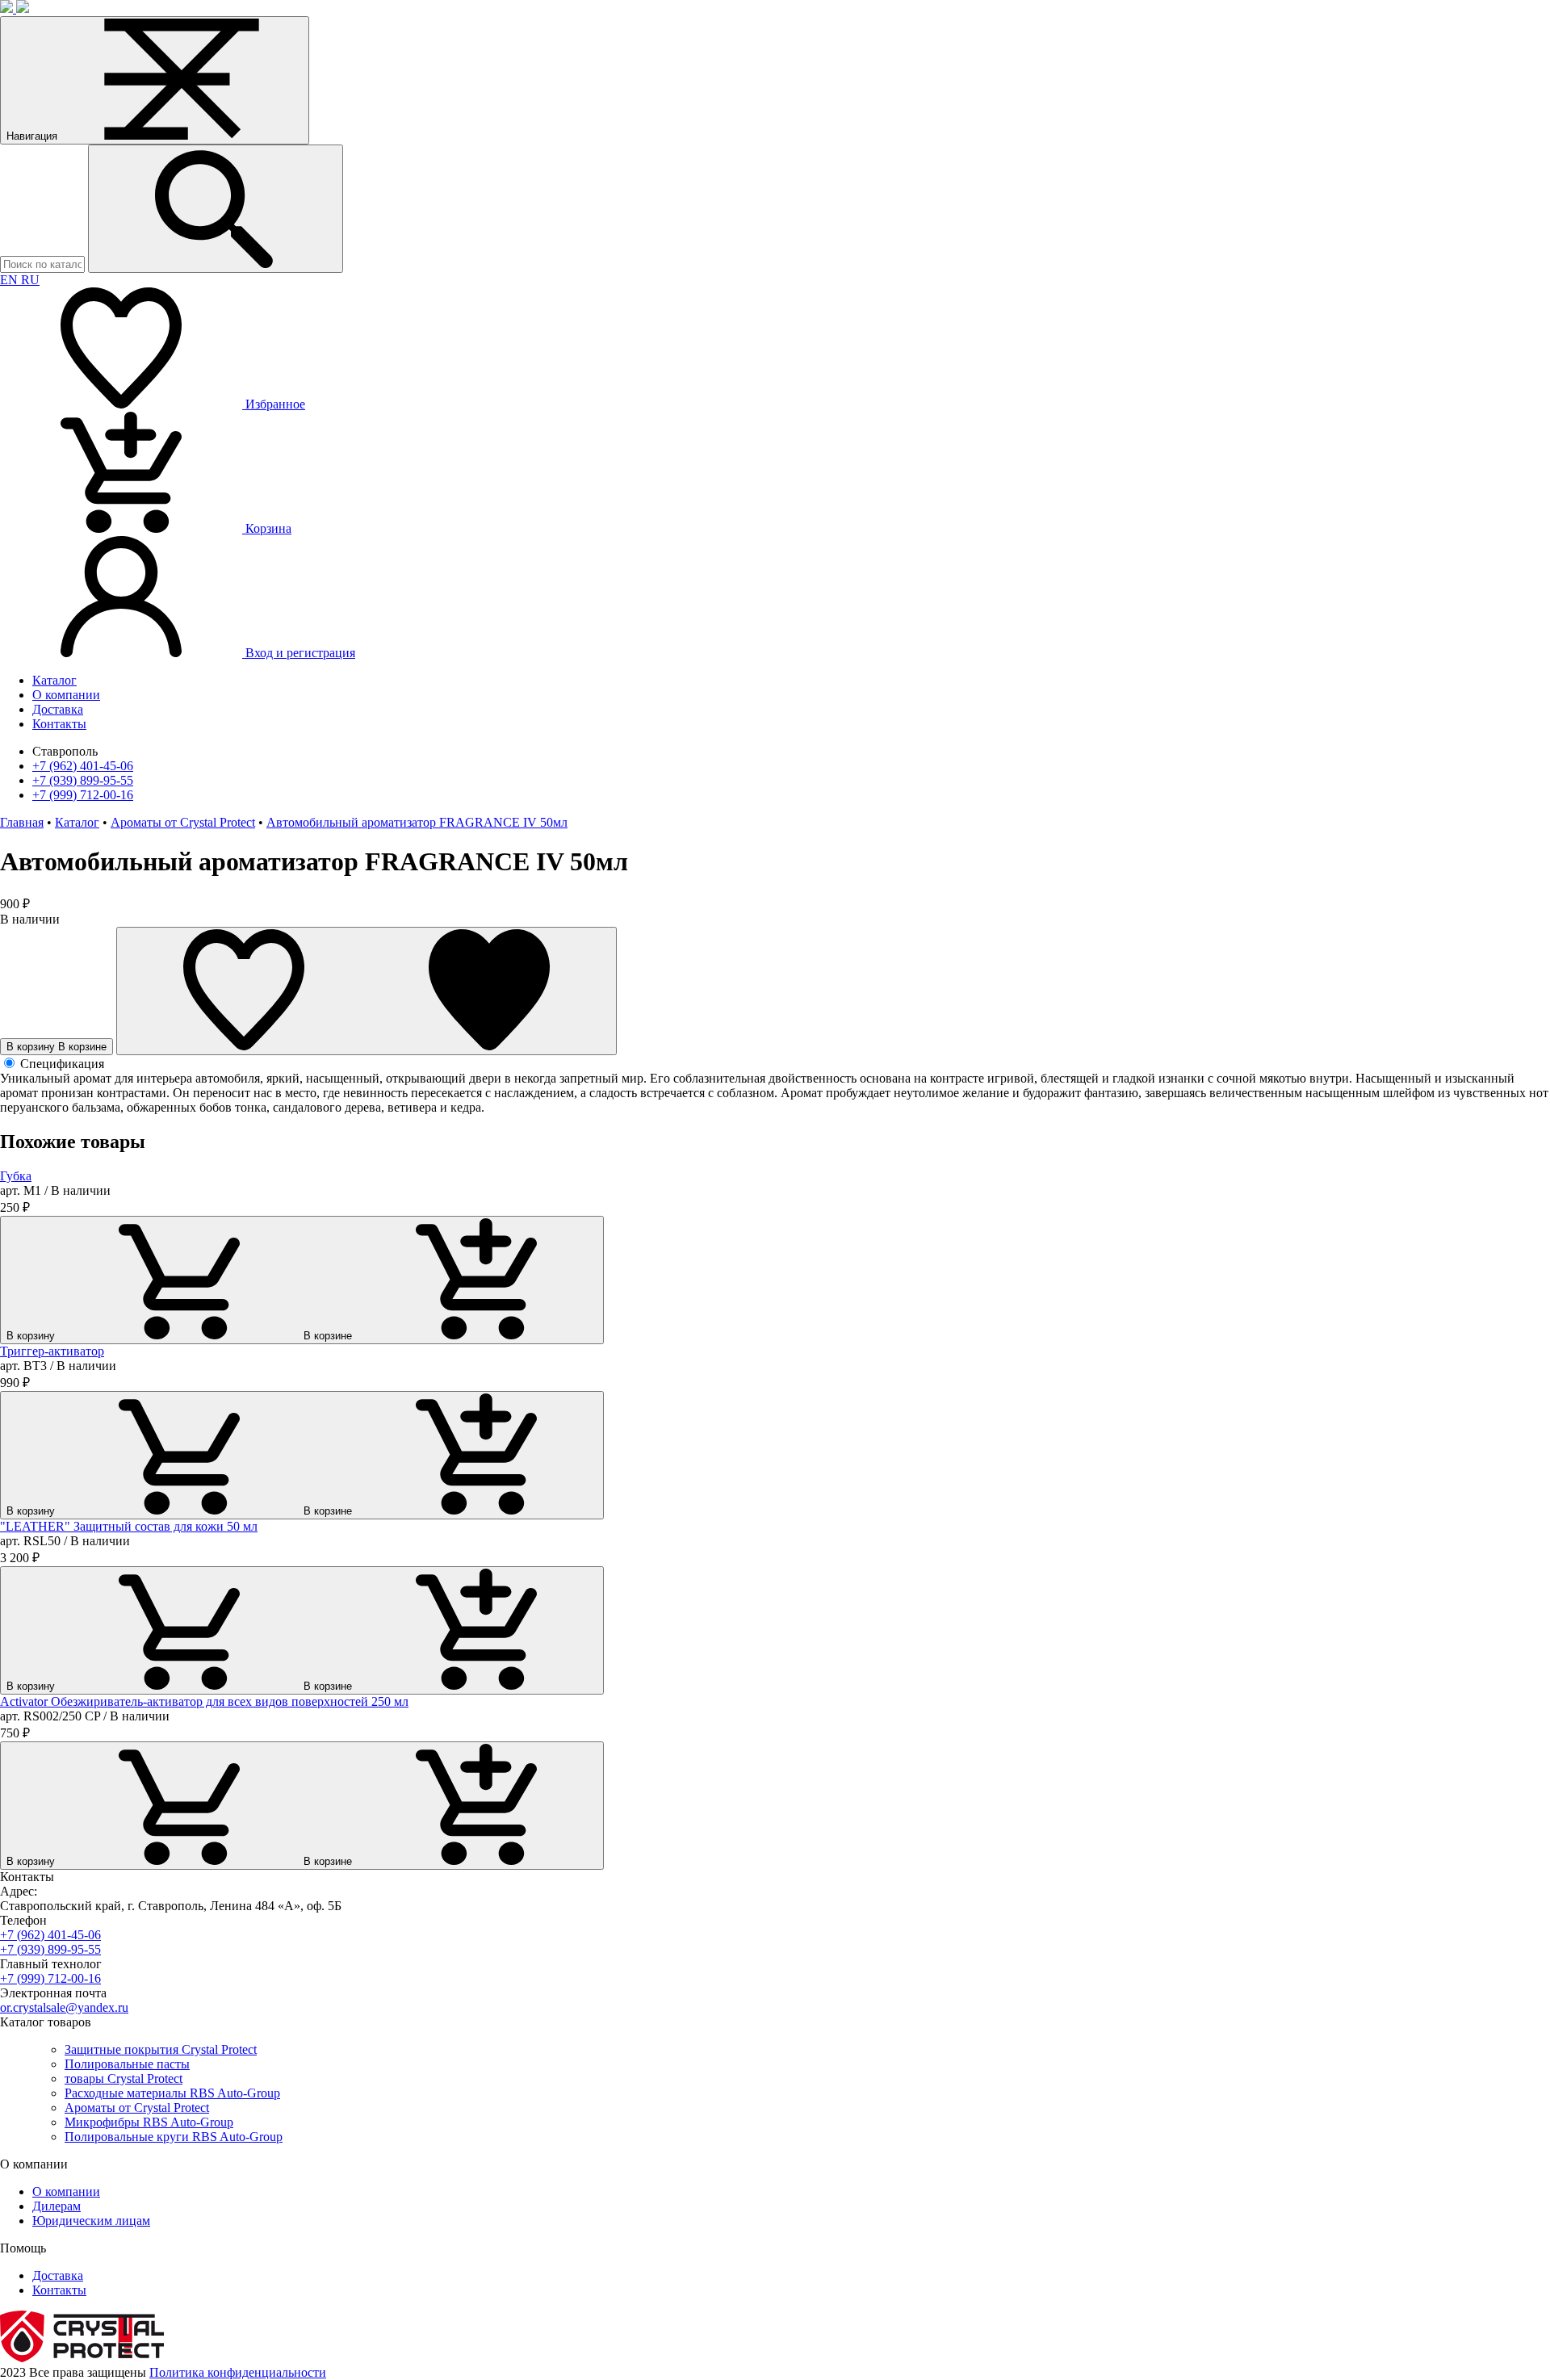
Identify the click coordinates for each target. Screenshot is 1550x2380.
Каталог (77, 822)
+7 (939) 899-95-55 (83, 780)
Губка (16, 1176)
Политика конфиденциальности (238, 2372)
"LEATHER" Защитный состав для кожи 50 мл (129, 1526)
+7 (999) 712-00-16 (83, 795)
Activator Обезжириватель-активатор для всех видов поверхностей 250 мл (204, 1701)
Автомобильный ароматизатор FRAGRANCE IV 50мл (417, 822)
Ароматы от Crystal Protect (183, 822)
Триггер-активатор (52, 1351)
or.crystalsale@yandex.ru (64, 2007)
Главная (22, 822)
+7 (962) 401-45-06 (83, 766)
